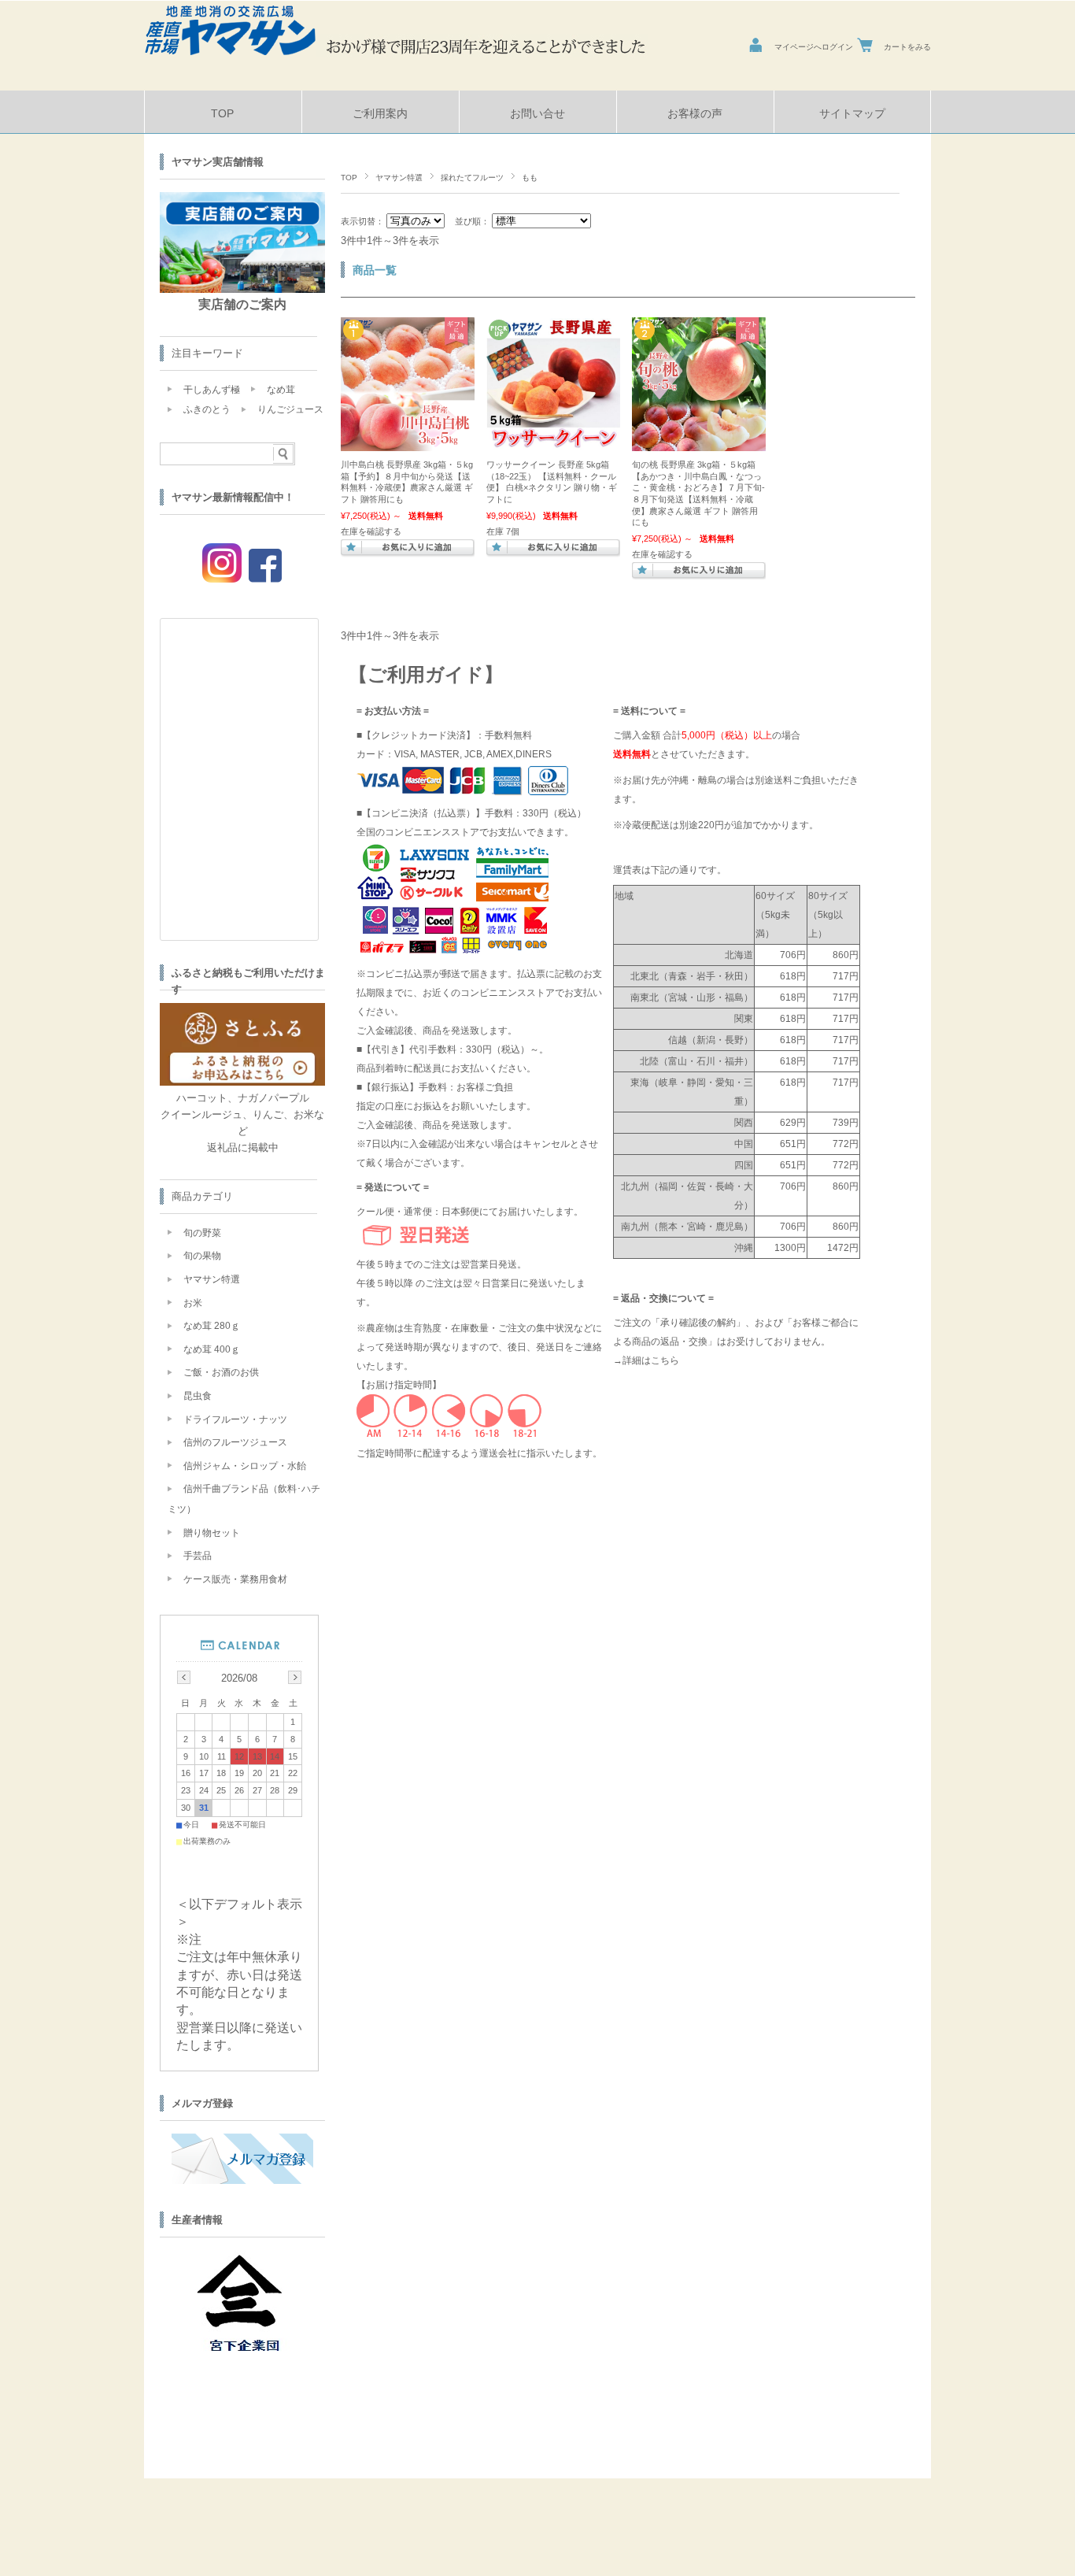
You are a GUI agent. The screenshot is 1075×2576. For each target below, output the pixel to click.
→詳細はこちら (646, 1360)
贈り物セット (212, 1533)
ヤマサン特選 (399, 178)
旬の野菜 (202, 1233)
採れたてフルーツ (472, 178)
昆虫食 (198, 1396)
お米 (193, 1303)
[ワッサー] (553, 443)
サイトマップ (852, 114)
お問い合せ (537, 114)
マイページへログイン (814, 47)
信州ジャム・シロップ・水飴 (245, 1466)
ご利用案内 (380, 114)
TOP (222, 114)
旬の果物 (202, 1256)
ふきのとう (207, 409)
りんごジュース (290, 409)
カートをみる (907, 47)
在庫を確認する (371, 531)
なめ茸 (281, 390)
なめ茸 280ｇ (212, 1326)
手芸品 (198, 1556)
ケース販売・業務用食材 (235, 1579)
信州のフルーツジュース (235, 1442)
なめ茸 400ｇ (212, 1349)
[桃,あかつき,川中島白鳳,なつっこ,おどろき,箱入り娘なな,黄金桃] (699, 443)
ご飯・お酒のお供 (221, 1372)
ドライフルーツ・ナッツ (235, 1419)
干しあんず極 (212, 390)
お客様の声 (695, 114)
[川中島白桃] (408, 443)
